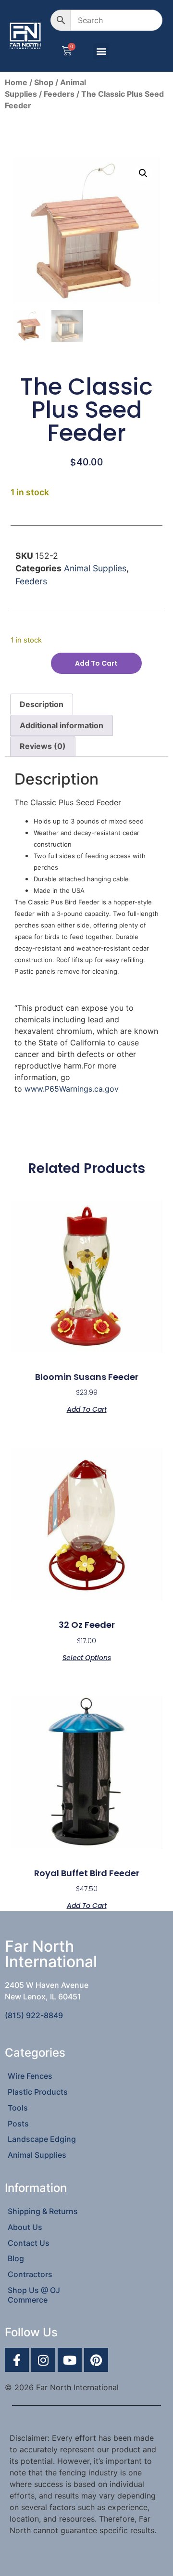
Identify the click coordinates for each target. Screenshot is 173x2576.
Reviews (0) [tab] (43, 746)
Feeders (59, 94)
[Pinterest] (96, 2360)
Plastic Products (38, 2092)
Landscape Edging (42, 2139)
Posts (18, 2124)
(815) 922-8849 (34, 2015)
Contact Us (29, 2243)
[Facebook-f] (17, 2360)
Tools (18, 2108)
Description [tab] (42, 704)
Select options (87, 1657)
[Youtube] (70, 2360)
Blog (16, 2258)
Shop (44, 82)
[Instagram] (43, 2360)
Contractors (30, 2274)
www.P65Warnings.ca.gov (72, 1089)
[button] (101, 51)
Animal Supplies (95, 568)
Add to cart (96, 663)
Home (16, 82)
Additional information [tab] (62, 725)
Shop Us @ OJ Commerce (34, 2295)
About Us (25, 2227)
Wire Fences (30, 2076)
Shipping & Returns (43, 2211)
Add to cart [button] (87, 1409)
